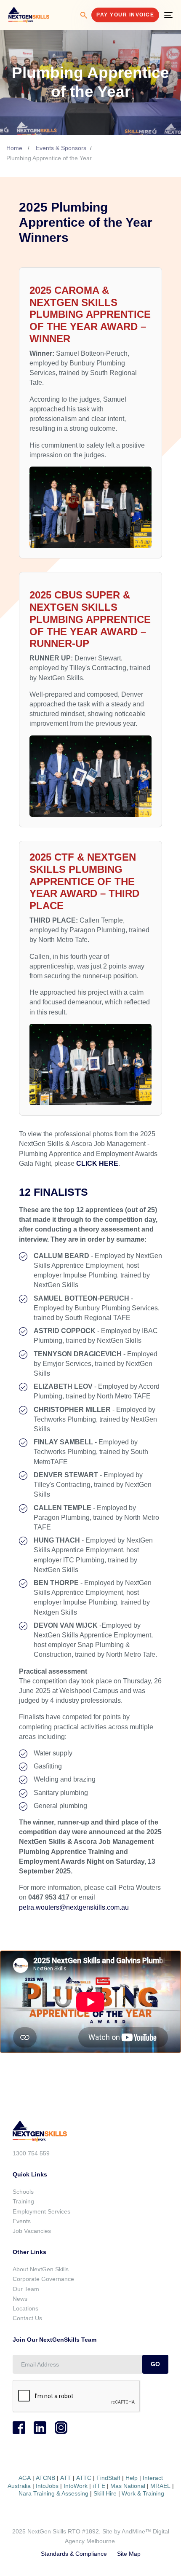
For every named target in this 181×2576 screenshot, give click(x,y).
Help (132, 2478)
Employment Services (41, 2211)
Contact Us (27, 2318)
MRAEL (160, 2486)
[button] (84, 15)
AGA (25, 2478)
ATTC (83, 2478)
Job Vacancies (32, 2231)
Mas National (128, 2486)
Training (23, 2201)
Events (22, 2221)
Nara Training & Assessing (53, 2493)
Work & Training (143, 2493)
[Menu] (168, 15)
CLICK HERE (97, 1163)
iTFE (99, 2486)
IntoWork (76, 2486)
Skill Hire (105, 2493)
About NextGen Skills (41, 2269)
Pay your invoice (125, 15)
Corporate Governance (43, 2279)
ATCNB (45, 2478)
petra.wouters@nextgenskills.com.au (74, 1907)
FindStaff (108, 2478)
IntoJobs (47, 2486)
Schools (23, 2192)
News (20, 2299)
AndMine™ (136, 2531)
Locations (25, 2308)
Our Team (26, 2289)
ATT (66, 2478)
